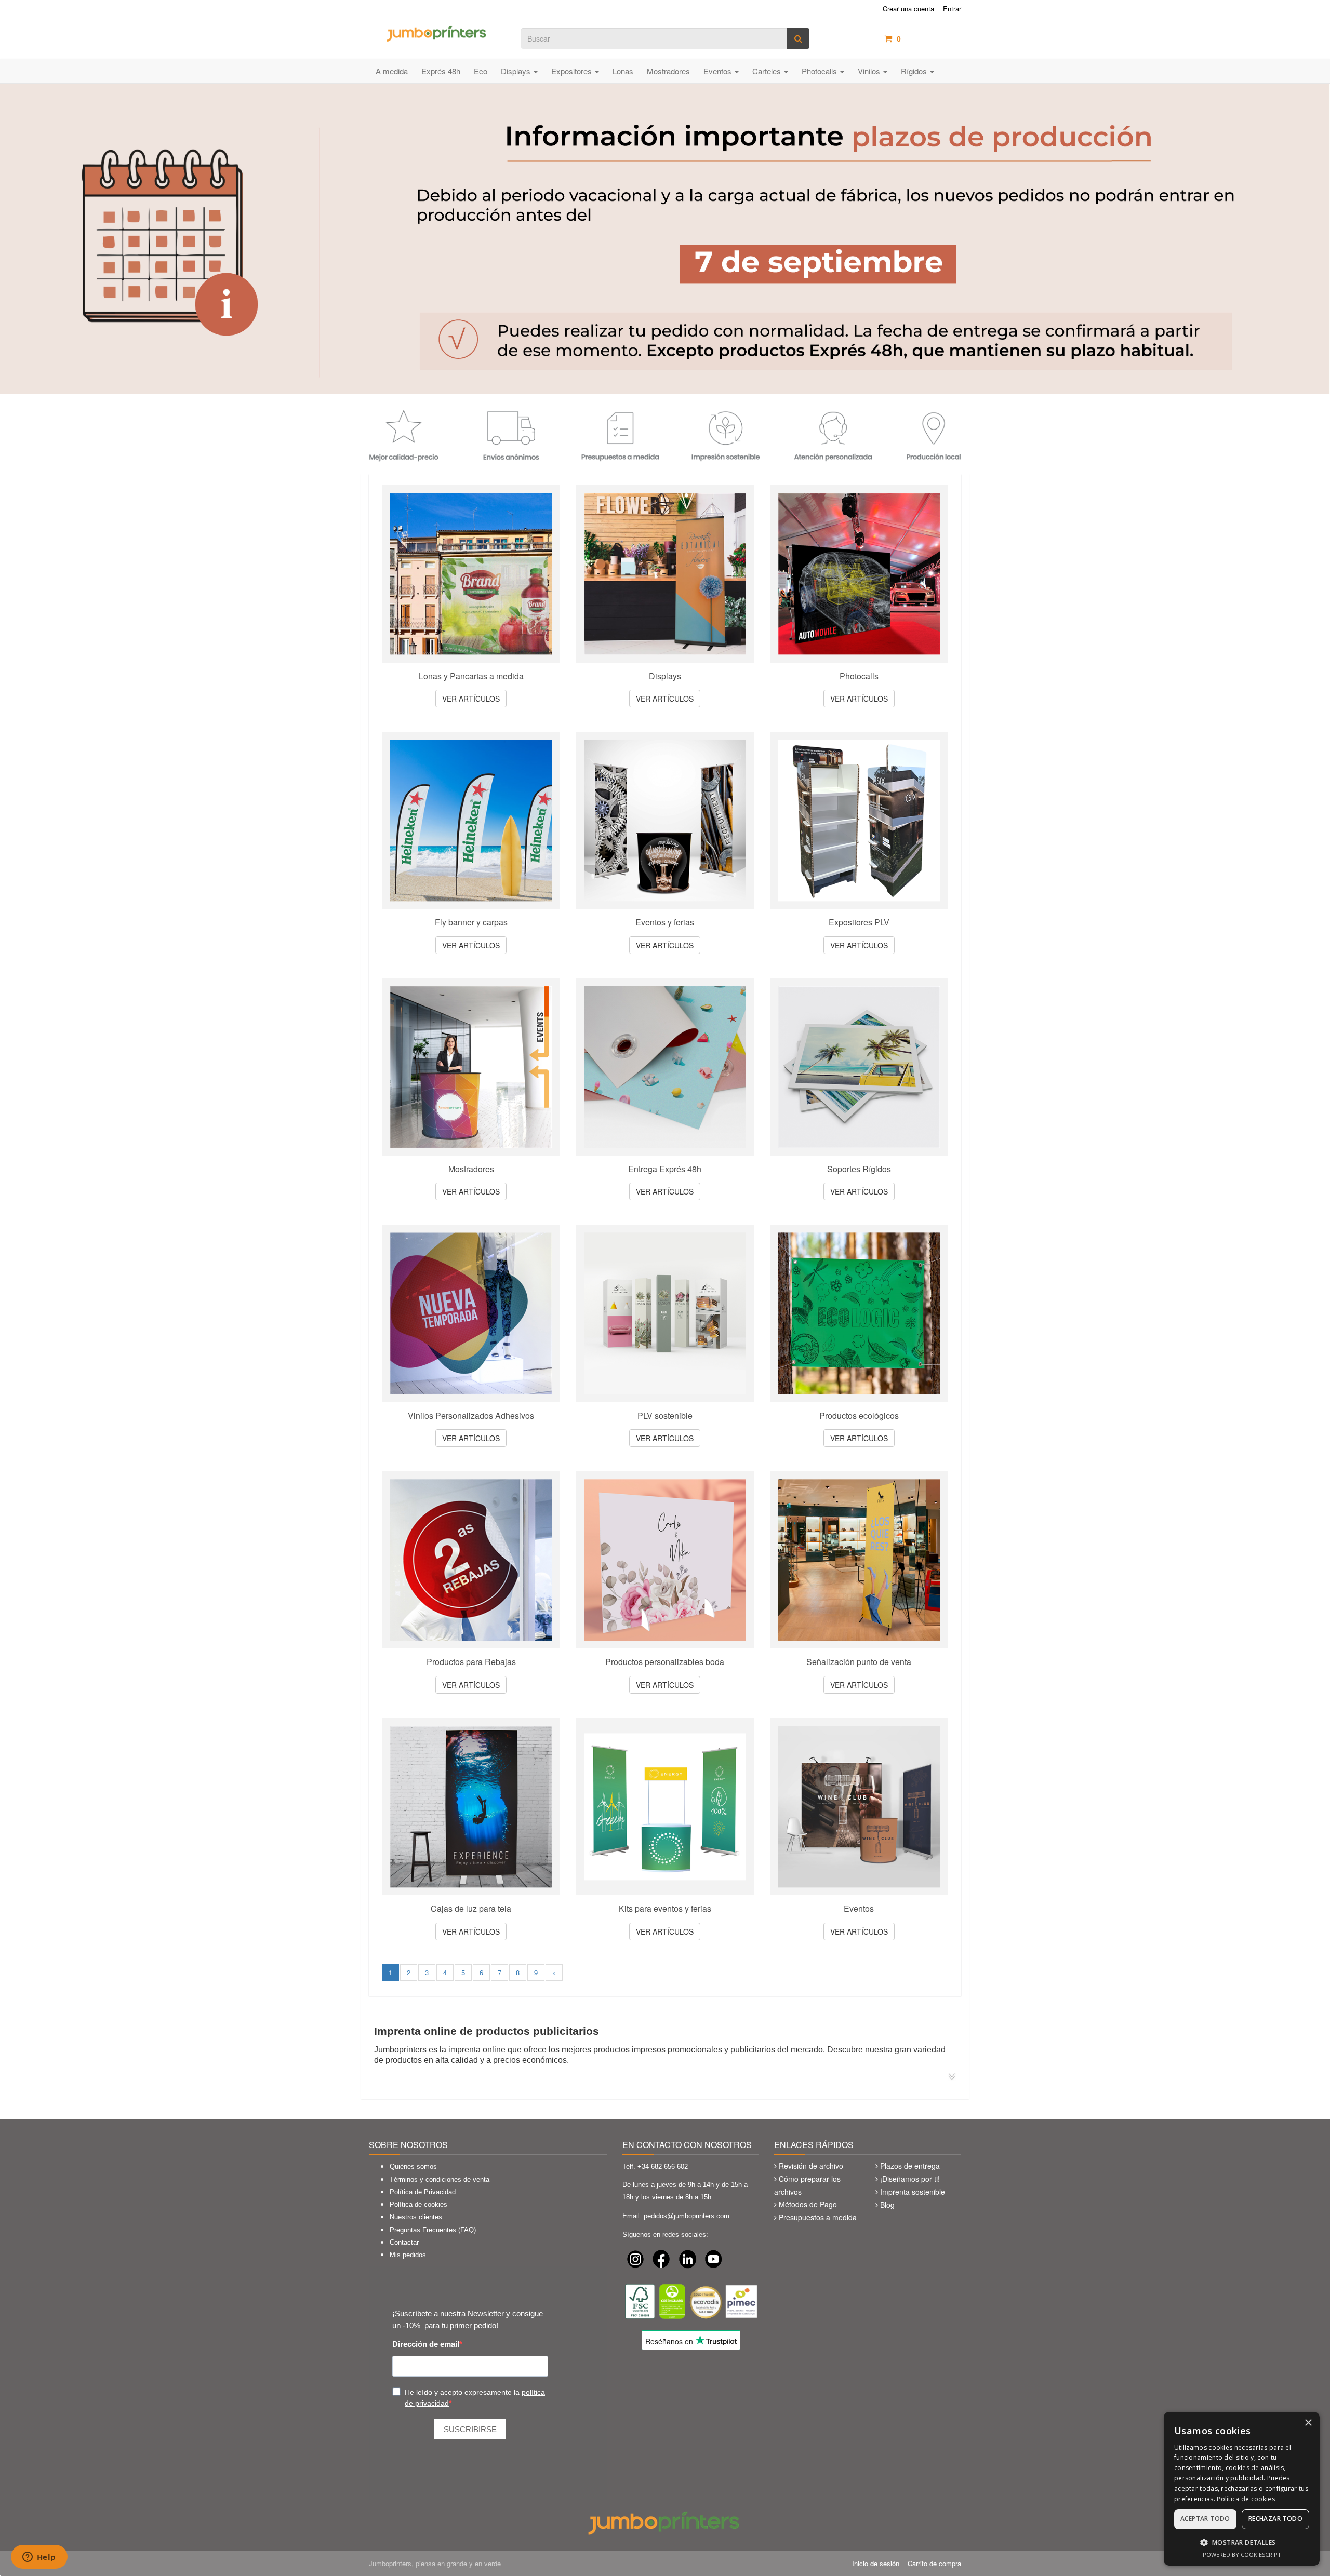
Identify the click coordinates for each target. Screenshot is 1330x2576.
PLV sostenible (665, 1416)
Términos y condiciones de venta (440, 2179)
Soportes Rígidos (859, 1169)
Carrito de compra (934, 2563)
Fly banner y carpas (471, 922)
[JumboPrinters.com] (437, 33)
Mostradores (668, 71)
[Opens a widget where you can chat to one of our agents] (39, 2558)
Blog (887, 2205)
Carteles (768, 71)
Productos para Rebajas (471, 1662)
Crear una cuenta (908, 9)
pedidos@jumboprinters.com (687, 2216)
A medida (392, 71)
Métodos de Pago (808, 2204)
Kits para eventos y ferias (665, 1909)
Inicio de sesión (876, 2563)
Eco (481, 71)
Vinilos (870, 71)
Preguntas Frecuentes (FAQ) (433, 2230)
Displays (517, 71)
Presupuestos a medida (818, 2217)
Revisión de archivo (811, 2166)
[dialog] (1242, 2489)
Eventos (719, 71)
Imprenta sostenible (913, 2192)
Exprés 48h (441, 71)
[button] (1242, 2542)
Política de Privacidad (423, 2192)
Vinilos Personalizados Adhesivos (471, 1416)
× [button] (1308, 2423)
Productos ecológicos (859, 1416)
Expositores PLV (859, 922)
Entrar (952, 9)
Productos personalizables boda (665, 1662)
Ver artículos (471, 699)
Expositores (573, 71)
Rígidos (915, 71)
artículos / (929, 38)
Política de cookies (418, 2204)
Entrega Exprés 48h (665, 1169)
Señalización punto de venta (859, 1662)
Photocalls (820, 71)
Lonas (623, 71)
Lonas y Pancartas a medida (471, 676)
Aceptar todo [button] (1205, 2519)
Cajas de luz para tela (471, 1909)
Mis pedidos (408, 2255)
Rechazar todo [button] (1275, 2519)
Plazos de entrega (910, 2166)
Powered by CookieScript (1242, 2554)
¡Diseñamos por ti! (910, 2179)
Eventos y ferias (665, 922)
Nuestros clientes (416, 2217)
